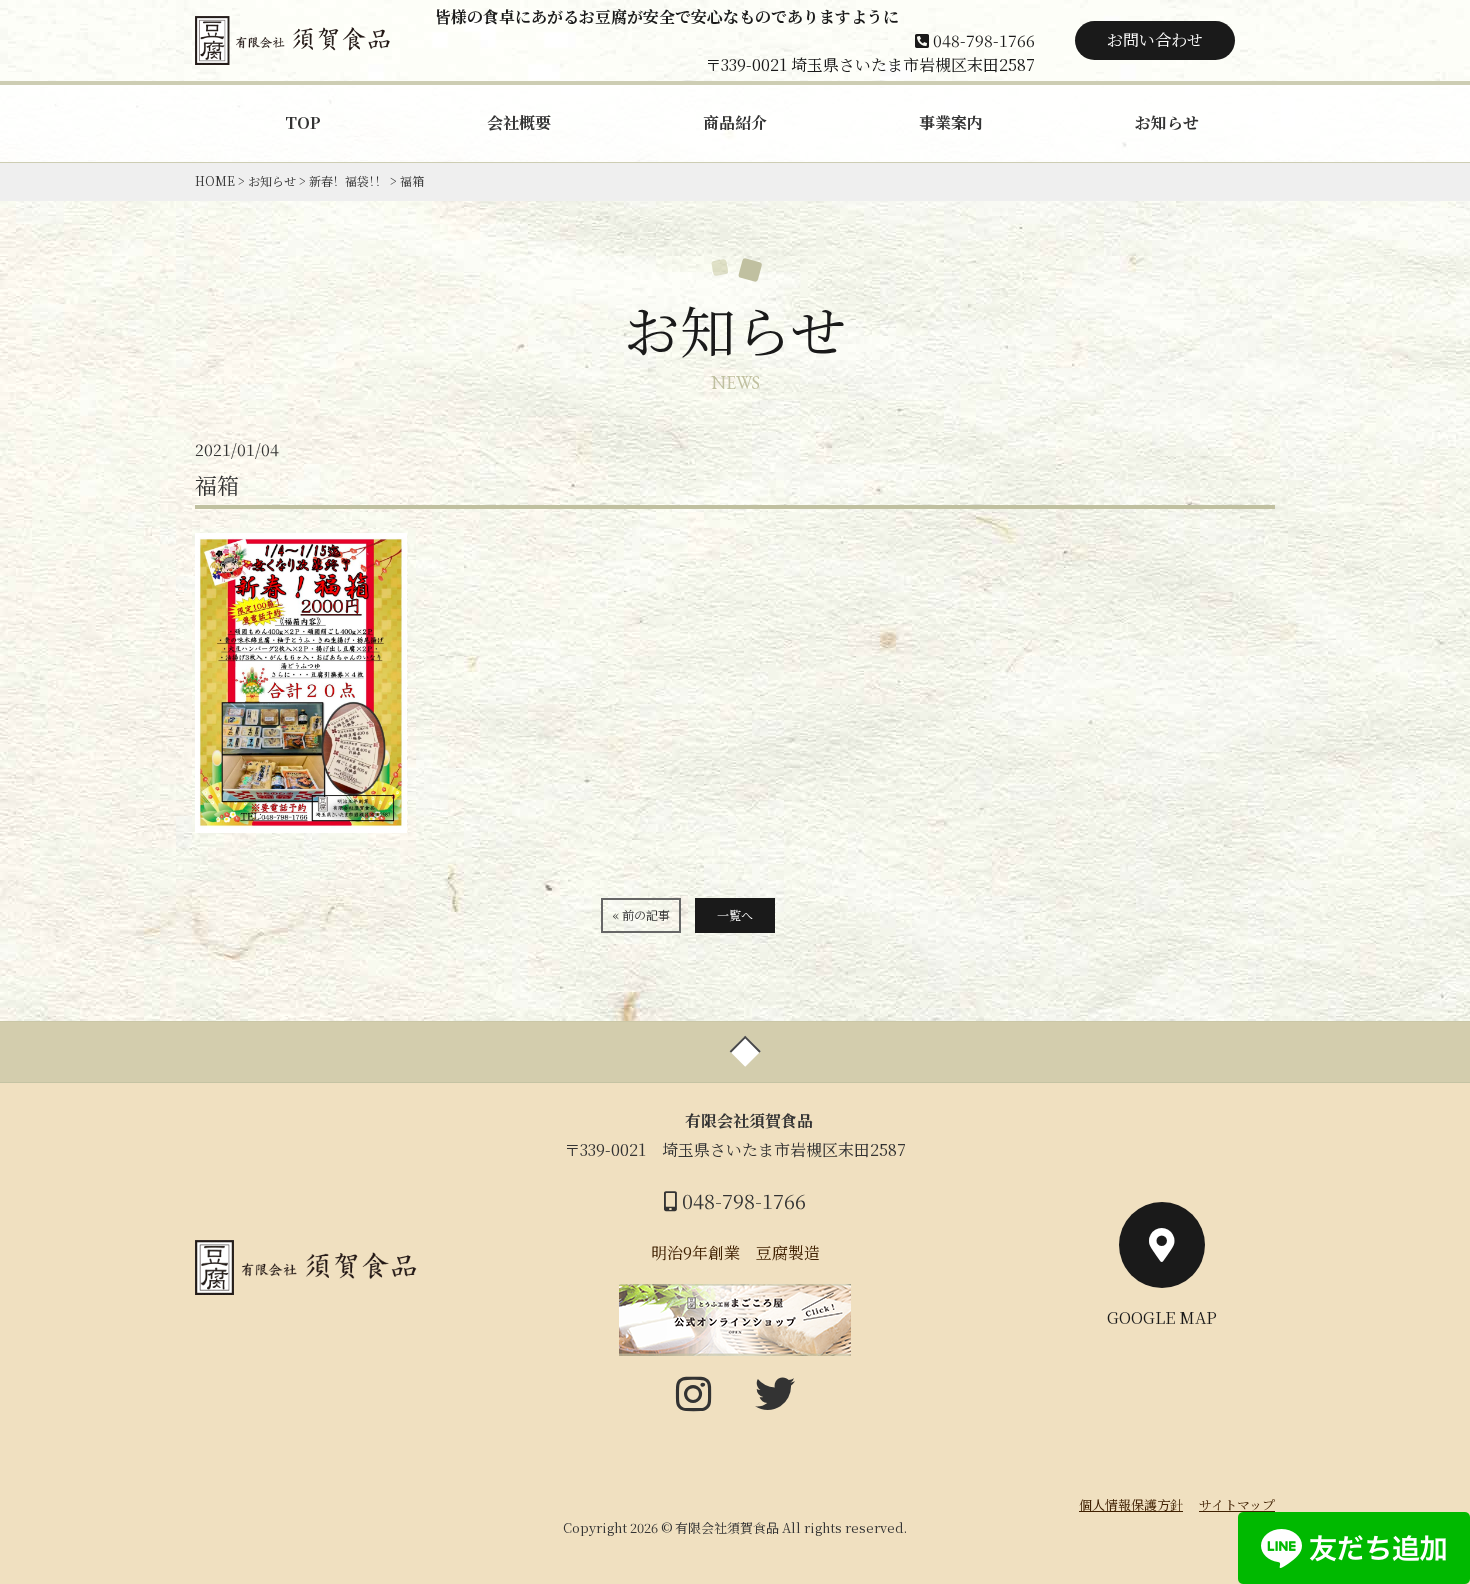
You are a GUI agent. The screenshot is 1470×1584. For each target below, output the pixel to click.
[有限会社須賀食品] (295, 49)
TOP (303, 122)
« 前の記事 (641, 914)
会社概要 (519, 122)
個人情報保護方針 (1131, 1504)
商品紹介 (735, 122)
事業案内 (951, 122)
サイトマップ (1237, 1504)
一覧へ (735, 914)
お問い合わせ (1155, 39)
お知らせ (1167, 122)
